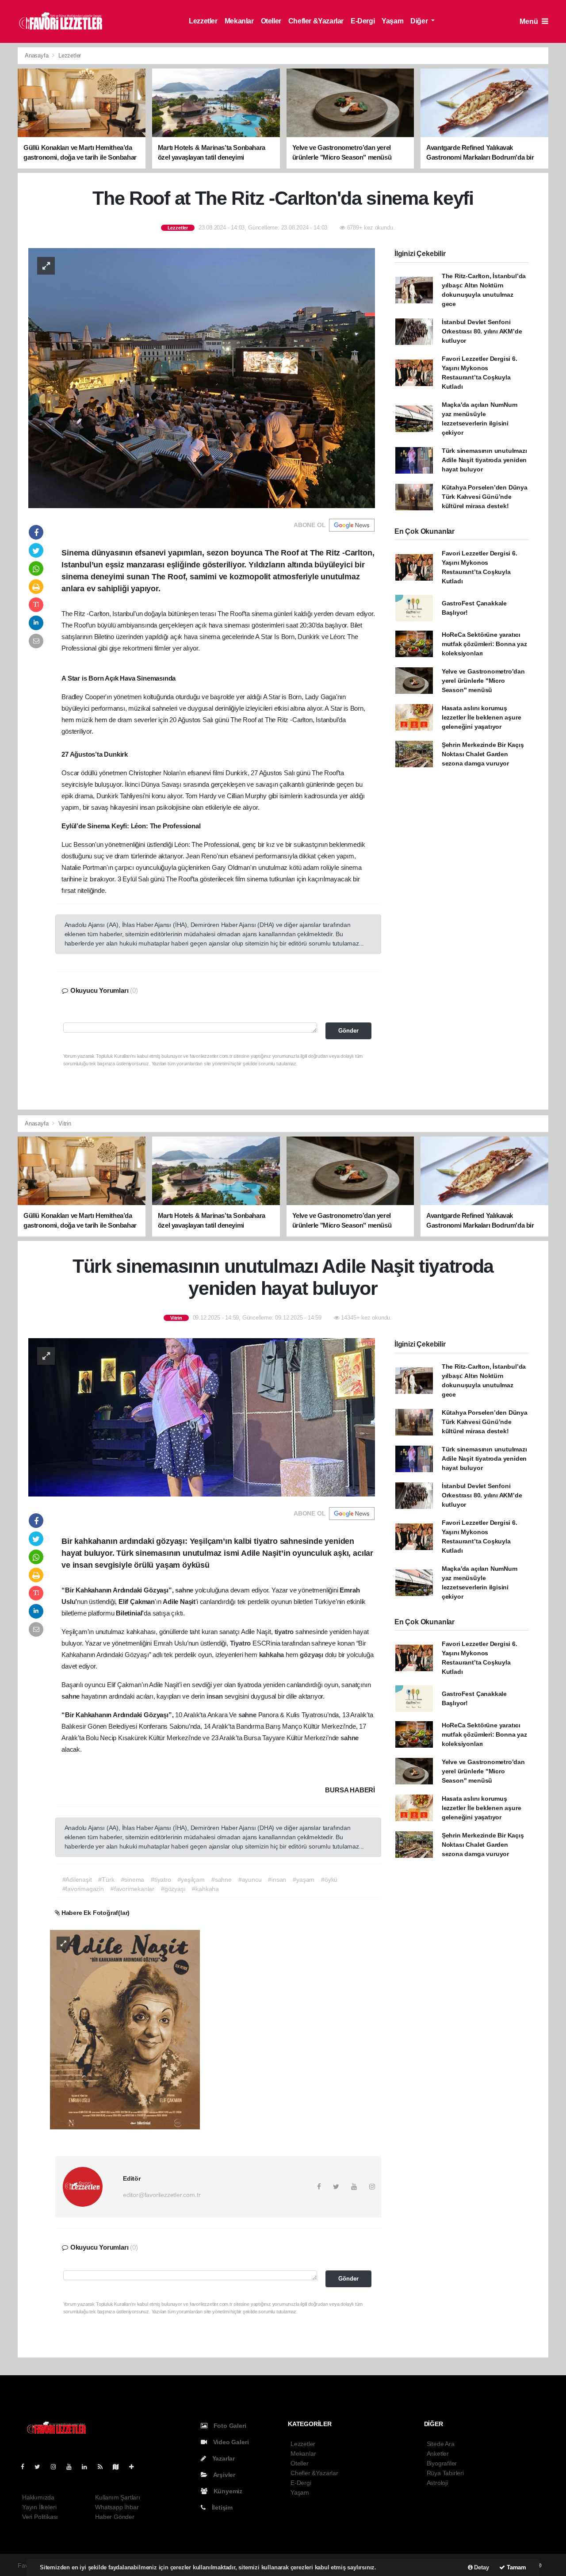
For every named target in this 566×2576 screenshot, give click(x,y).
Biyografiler (442, 2463)
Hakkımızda (38, 2497)
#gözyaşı (173, 1889)
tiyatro (285, 1632)
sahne (185, 1590)
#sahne (222, 1879)
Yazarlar (223, 2458)
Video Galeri (230, 2442)
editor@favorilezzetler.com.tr (162, 2195)
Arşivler (224, 2475)
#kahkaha (205, 1889)
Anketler (438, 2454)
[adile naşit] (125, 2029)
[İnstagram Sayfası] (57, 2467)
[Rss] (104, 2467)
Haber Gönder (115, 2517)
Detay (481, 2567)
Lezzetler (203, 21)
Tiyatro (241, 1643)
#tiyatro (161, 1879)
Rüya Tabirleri (445, 2473)
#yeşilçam (191, 1879)
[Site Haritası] (119, 2467)
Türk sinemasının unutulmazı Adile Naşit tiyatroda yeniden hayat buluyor (484, 460)
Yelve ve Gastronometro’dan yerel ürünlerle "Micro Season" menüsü (483, 681)
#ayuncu (250, 1879)
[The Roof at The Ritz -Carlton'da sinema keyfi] (202, 377)
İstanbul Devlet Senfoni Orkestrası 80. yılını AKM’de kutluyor (482, 331)
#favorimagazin (83, 1889)
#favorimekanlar (132, 1889)
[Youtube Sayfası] (73, 2467)
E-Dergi (363, 21)
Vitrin (65, 1123)
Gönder (348, 1031)
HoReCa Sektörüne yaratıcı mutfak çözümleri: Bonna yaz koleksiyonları (484, 644)
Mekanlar (239, 21)
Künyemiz (227, 2491)
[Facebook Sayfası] (26, 2467)
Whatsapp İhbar (117, 2507)
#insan (277, 1879)
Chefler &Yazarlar (316, 21)
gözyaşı (312, 1655)
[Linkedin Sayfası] (88, 2467)
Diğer (420, 21)
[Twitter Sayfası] (41, 2467)
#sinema (133, 1879)
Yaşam (392, 21)
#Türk (106, 1879)
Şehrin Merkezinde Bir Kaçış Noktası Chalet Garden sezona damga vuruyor (483, 754)
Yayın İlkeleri (39, 2507)
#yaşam (304, 1879)
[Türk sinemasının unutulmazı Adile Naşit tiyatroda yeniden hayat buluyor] (202, 1417)
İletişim (221, 2507)
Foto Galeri (229, 2426)
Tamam (516, 2567)
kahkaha (272, 1655)
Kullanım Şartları (118, 2497)
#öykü (329, 1879)
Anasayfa (37, 56)
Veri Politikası (40, 2517)
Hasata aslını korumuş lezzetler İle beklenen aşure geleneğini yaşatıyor (482, 717)
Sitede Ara (441, 2444)
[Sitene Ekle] (135, 2467)
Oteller (271, 21)
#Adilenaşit (77, 1879)
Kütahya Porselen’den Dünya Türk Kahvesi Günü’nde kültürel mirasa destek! (485, 497)
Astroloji (437, 2483)
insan (216, 1696)
